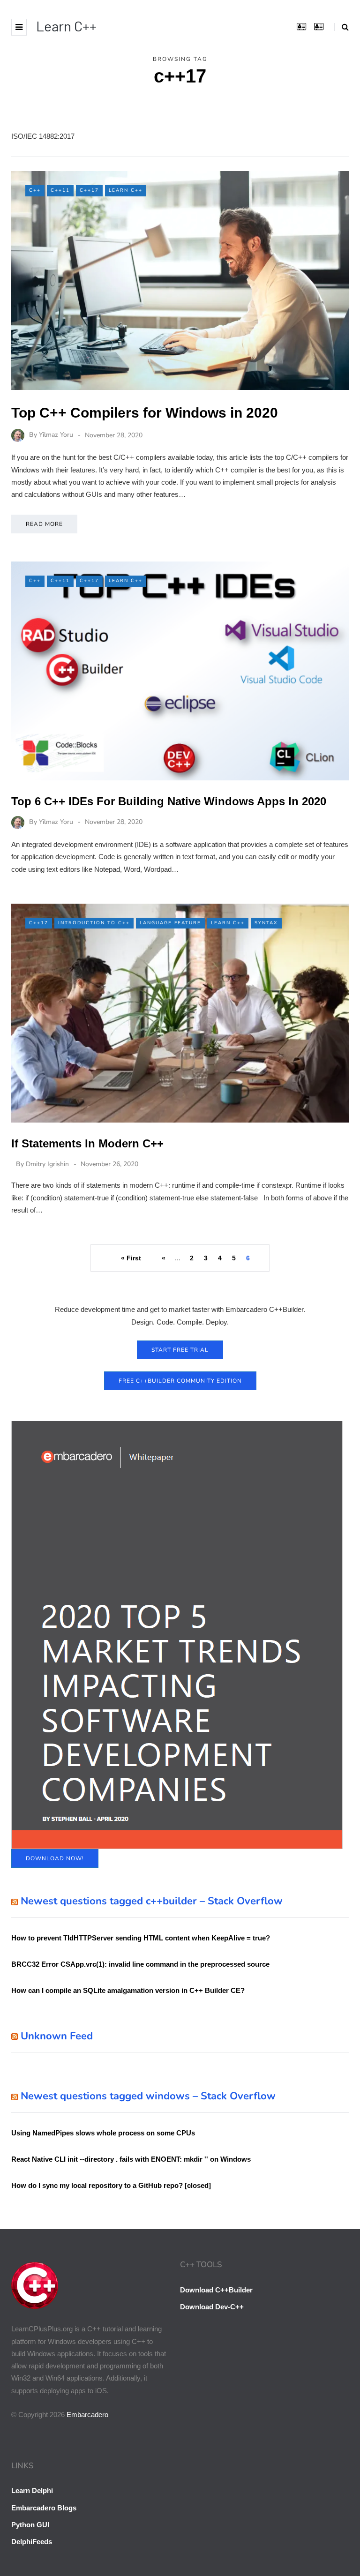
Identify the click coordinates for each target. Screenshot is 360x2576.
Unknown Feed (57, 2036)
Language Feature (170, 923)
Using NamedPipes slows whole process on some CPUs (103, 2133)
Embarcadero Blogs (44, 2508)
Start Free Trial (180, 1350)
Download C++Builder (216, 2290)
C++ (35, 190)
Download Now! (55, 1858)
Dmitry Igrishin (47, 1164)
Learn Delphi (32, 2490)
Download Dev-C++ (212, 2307)
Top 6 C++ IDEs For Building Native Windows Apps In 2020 (169, 801)
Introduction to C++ (94, 923)
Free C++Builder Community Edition (180, 1381)
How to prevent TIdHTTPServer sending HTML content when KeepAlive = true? (141, 1938)
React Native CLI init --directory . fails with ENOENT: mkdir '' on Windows (131, 2159)
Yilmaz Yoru (56, 435)
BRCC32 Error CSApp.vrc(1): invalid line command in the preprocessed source (140, 1964)
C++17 (89, 190)
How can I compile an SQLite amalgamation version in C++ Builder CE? (128, 1990)
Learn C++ (66, 26)
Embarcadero (87, 2415)
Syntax (266, 923)
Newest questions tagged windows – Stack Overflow (148, 2096)
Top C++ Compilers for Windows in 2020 (145, 413)
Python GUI (30, 2525)
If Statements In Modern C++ (87, 1143)
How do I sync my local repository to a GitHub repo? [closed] (111, 2185)
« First (131, 1258)
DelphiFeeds (32, 2542)
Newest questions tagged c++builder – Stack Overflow (152, 1901)
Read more (44, 524)
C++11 (60, 190)
